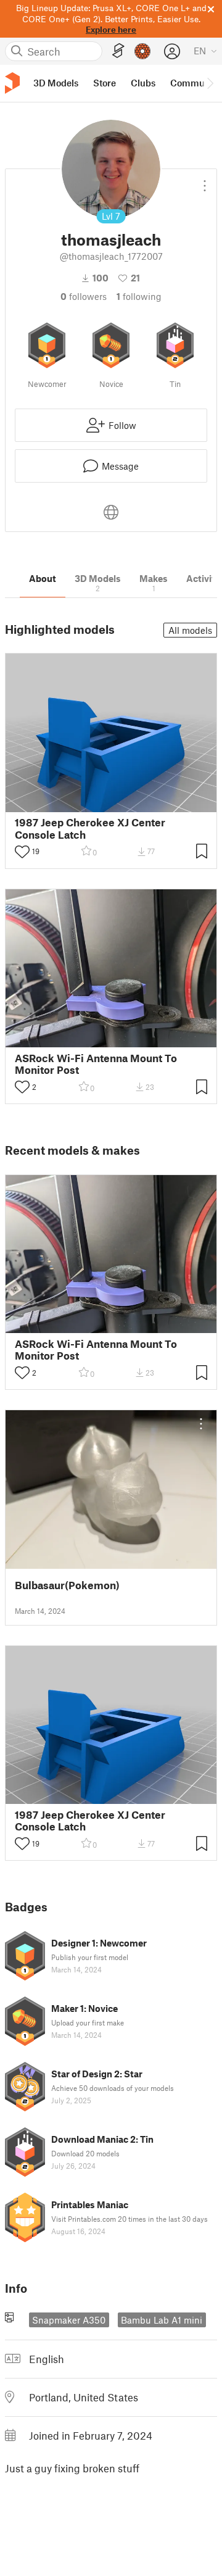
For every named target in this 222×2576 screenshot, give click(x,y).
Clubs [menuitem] (143, 83)
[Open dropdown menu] (205, 181)
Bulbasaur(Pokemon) (67, 1585)
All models (190, 630)
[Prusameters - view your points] (142, 51)
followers (84, 296)
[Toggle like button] (22, 852)
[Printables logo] (12, 83)
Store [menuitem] (105, 83)
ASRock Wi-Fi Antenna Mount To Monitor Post (96, 1064)
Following (139, 296)
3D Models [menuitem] (56, 83)
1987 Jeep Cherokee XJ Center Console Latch (90, 828)
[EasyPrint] (118, 51)
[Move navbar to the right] (210, 83)
